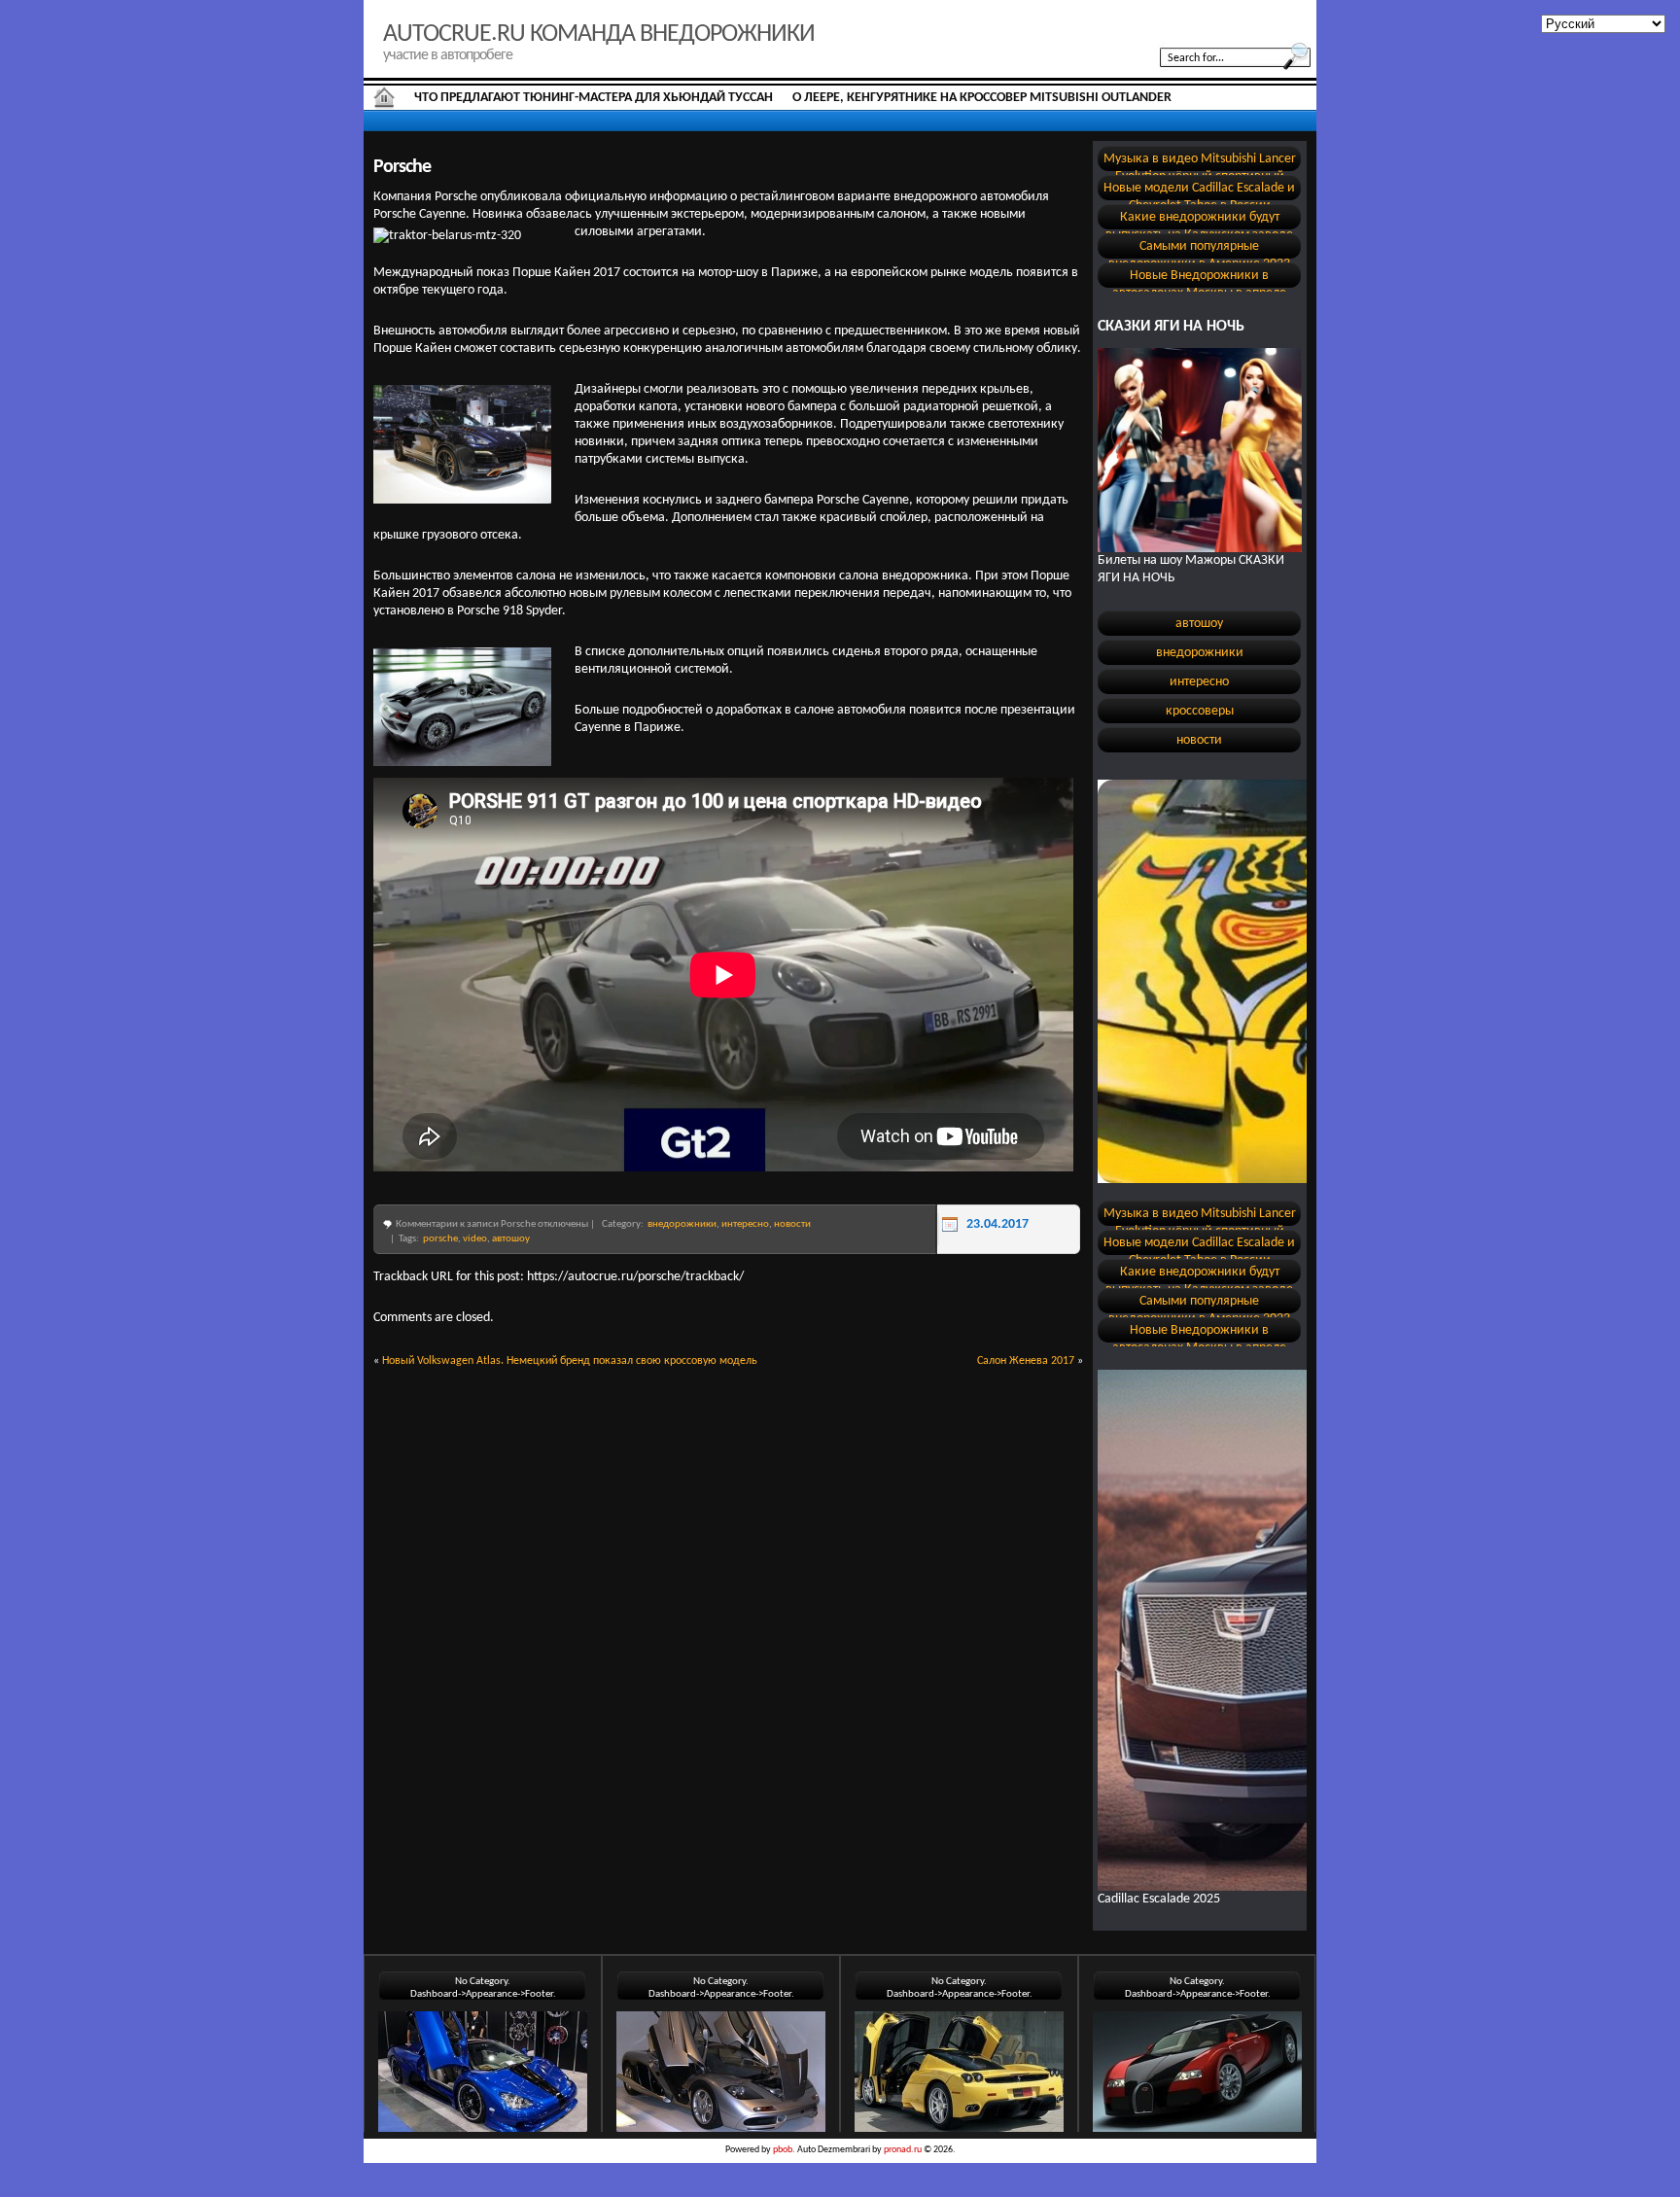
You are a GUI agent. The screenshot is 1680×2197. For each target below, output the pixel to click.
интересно (745, 1224)
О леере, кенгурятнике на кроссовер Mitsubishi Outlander (982, 98)
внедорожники (682, 1224)
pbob (783, 2150)
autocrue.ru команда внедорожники (599, 35)
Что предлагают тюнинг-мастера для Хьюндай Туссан (594, 98)
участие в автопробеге (448, 55)
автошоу (511, 1239)
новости (792, 1224)
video (475, 1239)
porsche (440, 1239)
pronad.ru (903, 2150)
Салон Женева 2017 (1026, 1361)
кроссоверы (1200, 711)
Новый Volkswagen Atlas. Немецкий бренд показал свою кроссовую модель (570, 1361)
